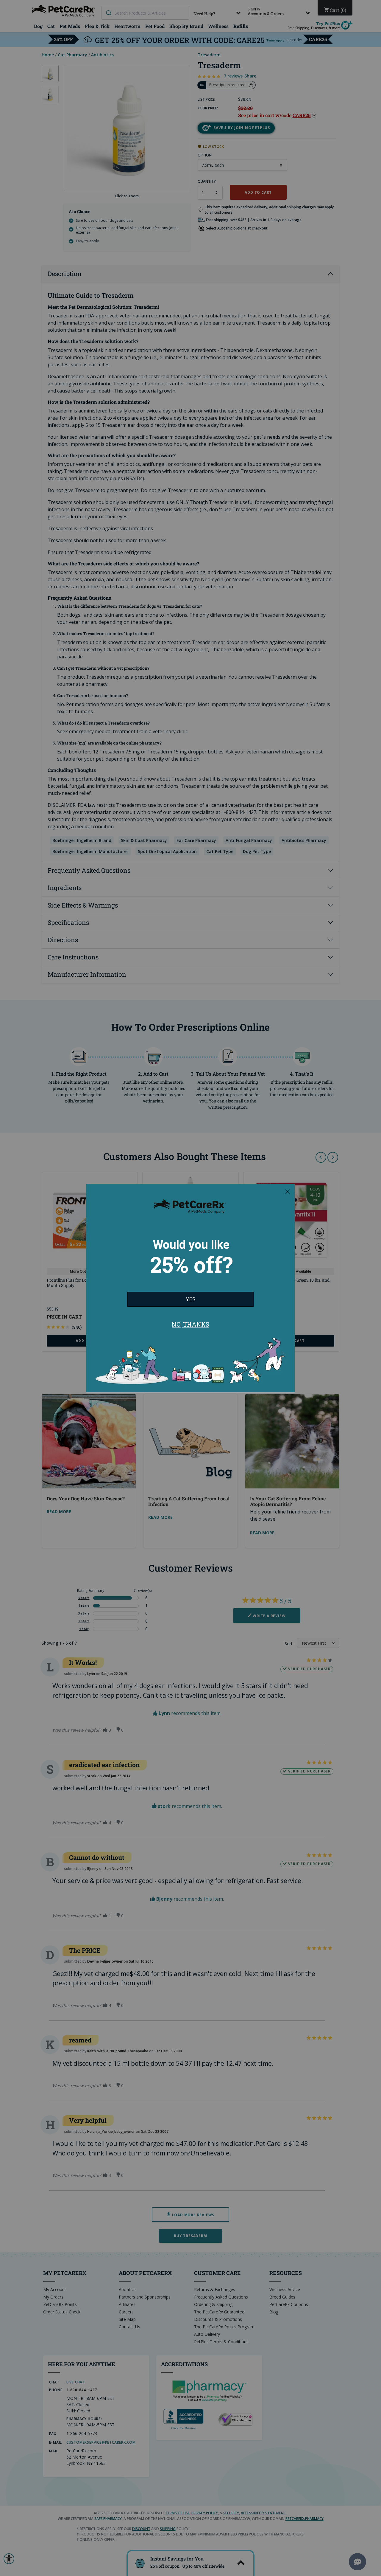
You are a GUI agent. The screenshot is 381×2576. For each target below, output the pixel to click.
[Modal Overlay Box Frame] (190, 1288)
